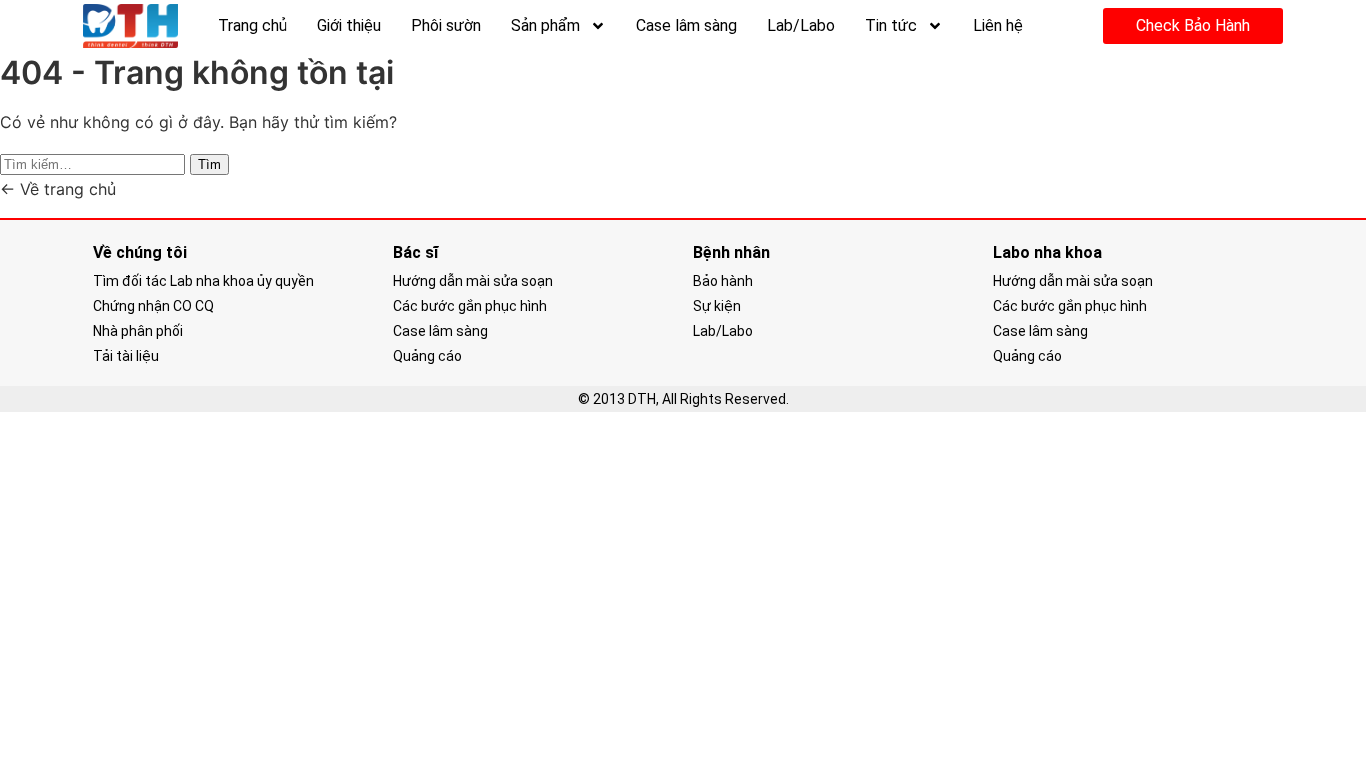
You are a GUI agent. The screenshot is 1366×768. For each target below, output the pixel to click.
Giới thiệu (349, 25)
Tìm (209, 164)
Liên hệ (998, 25)
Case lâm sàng (686, 25)
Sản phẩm (545, 25)
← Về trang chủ (58, 189)
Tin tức (891, 25)
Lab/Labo (801, 25)
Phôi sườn (446, 25)
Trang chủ (252, 25)
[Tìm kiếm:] (95, 163)
